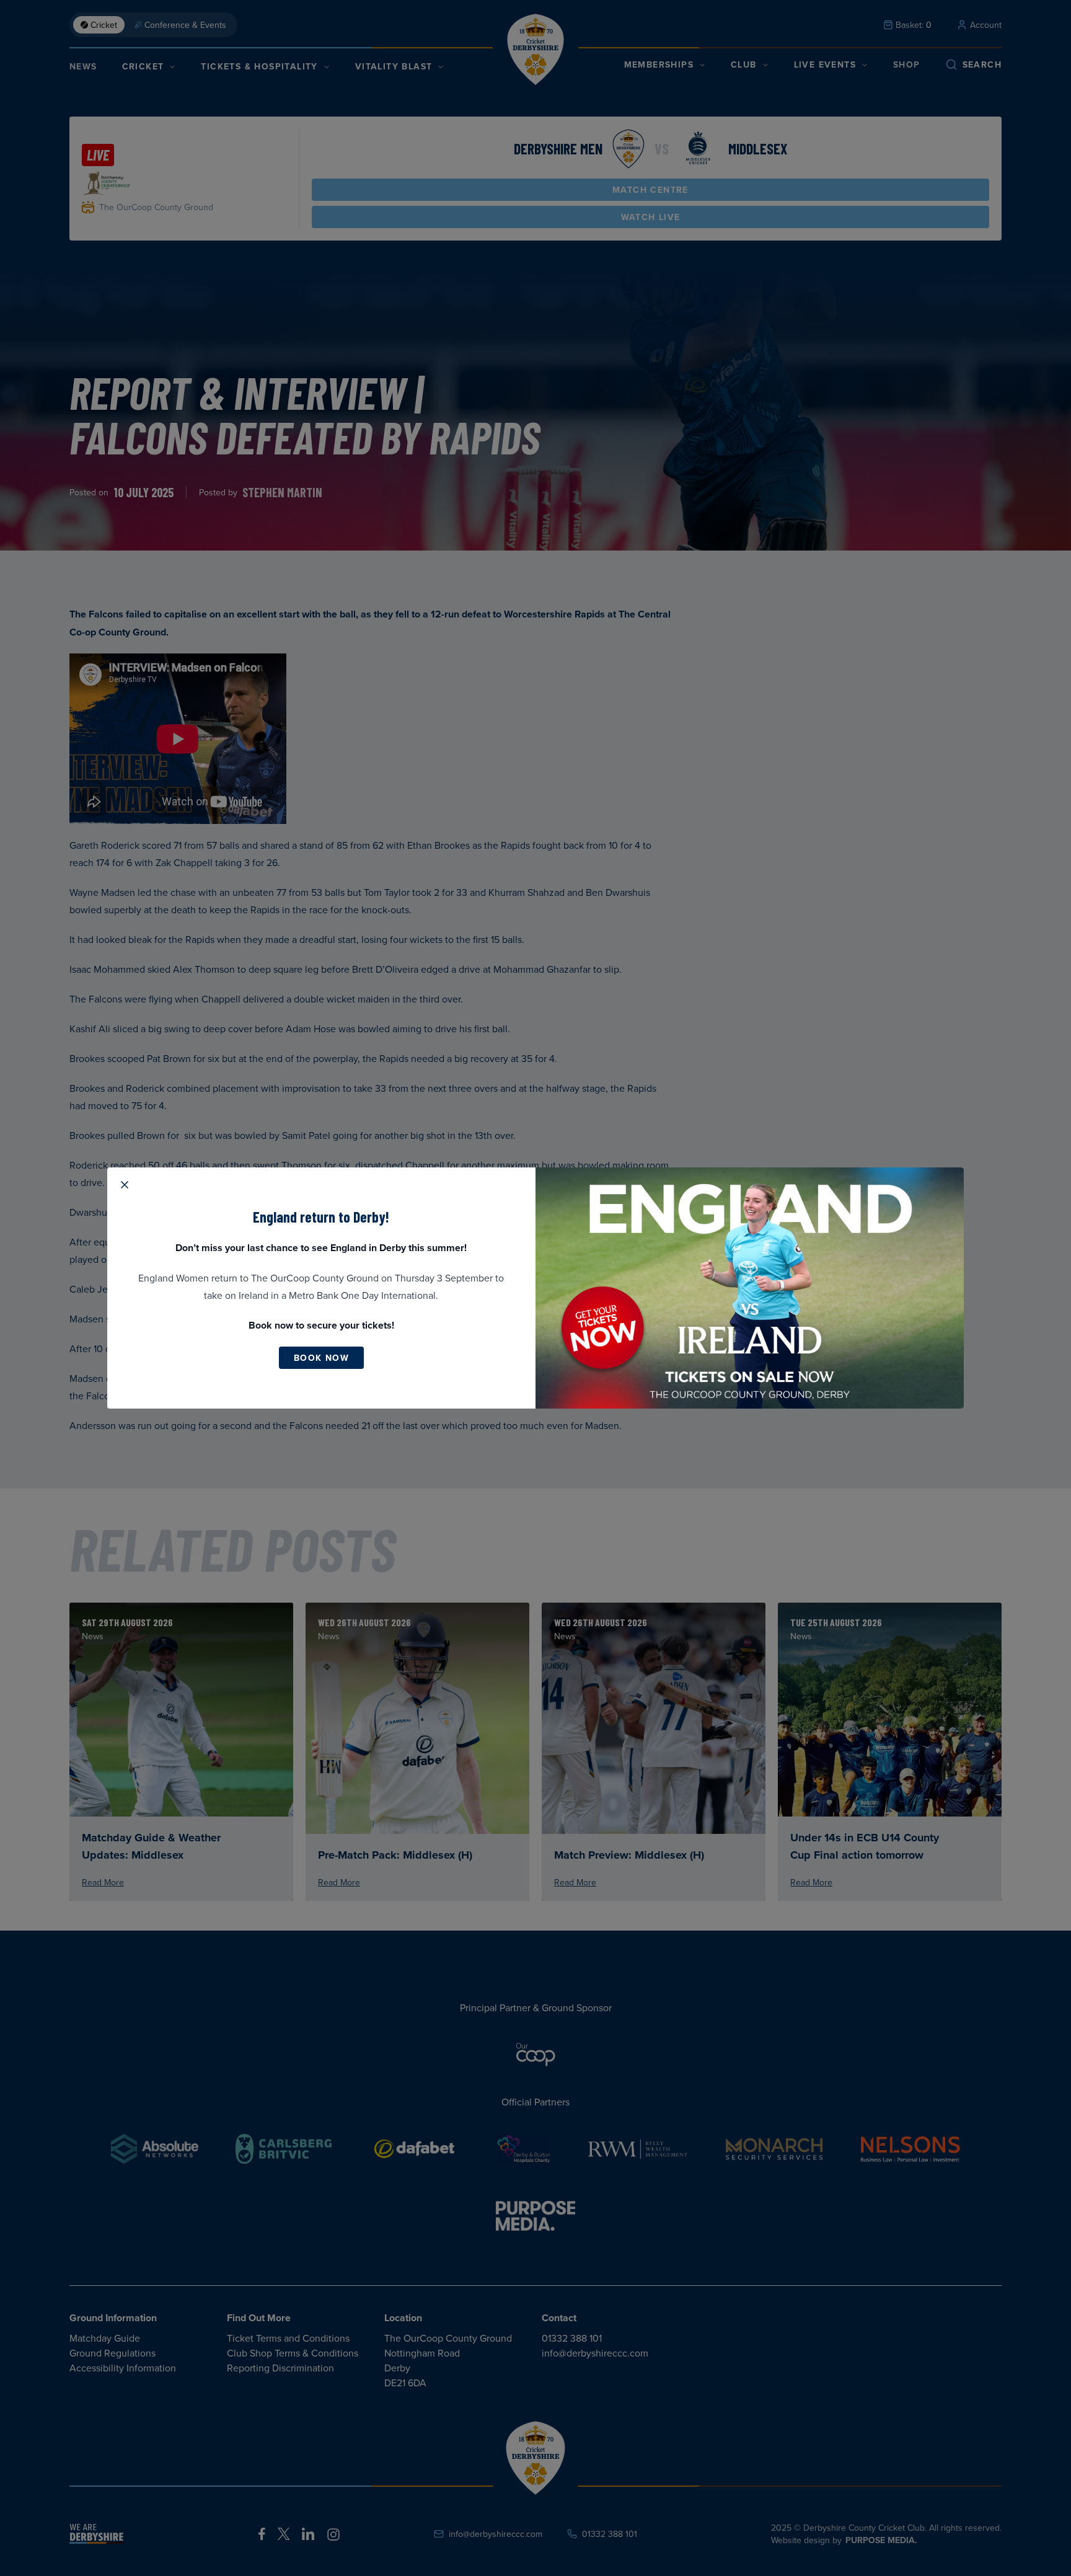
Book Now (321, 1358)
